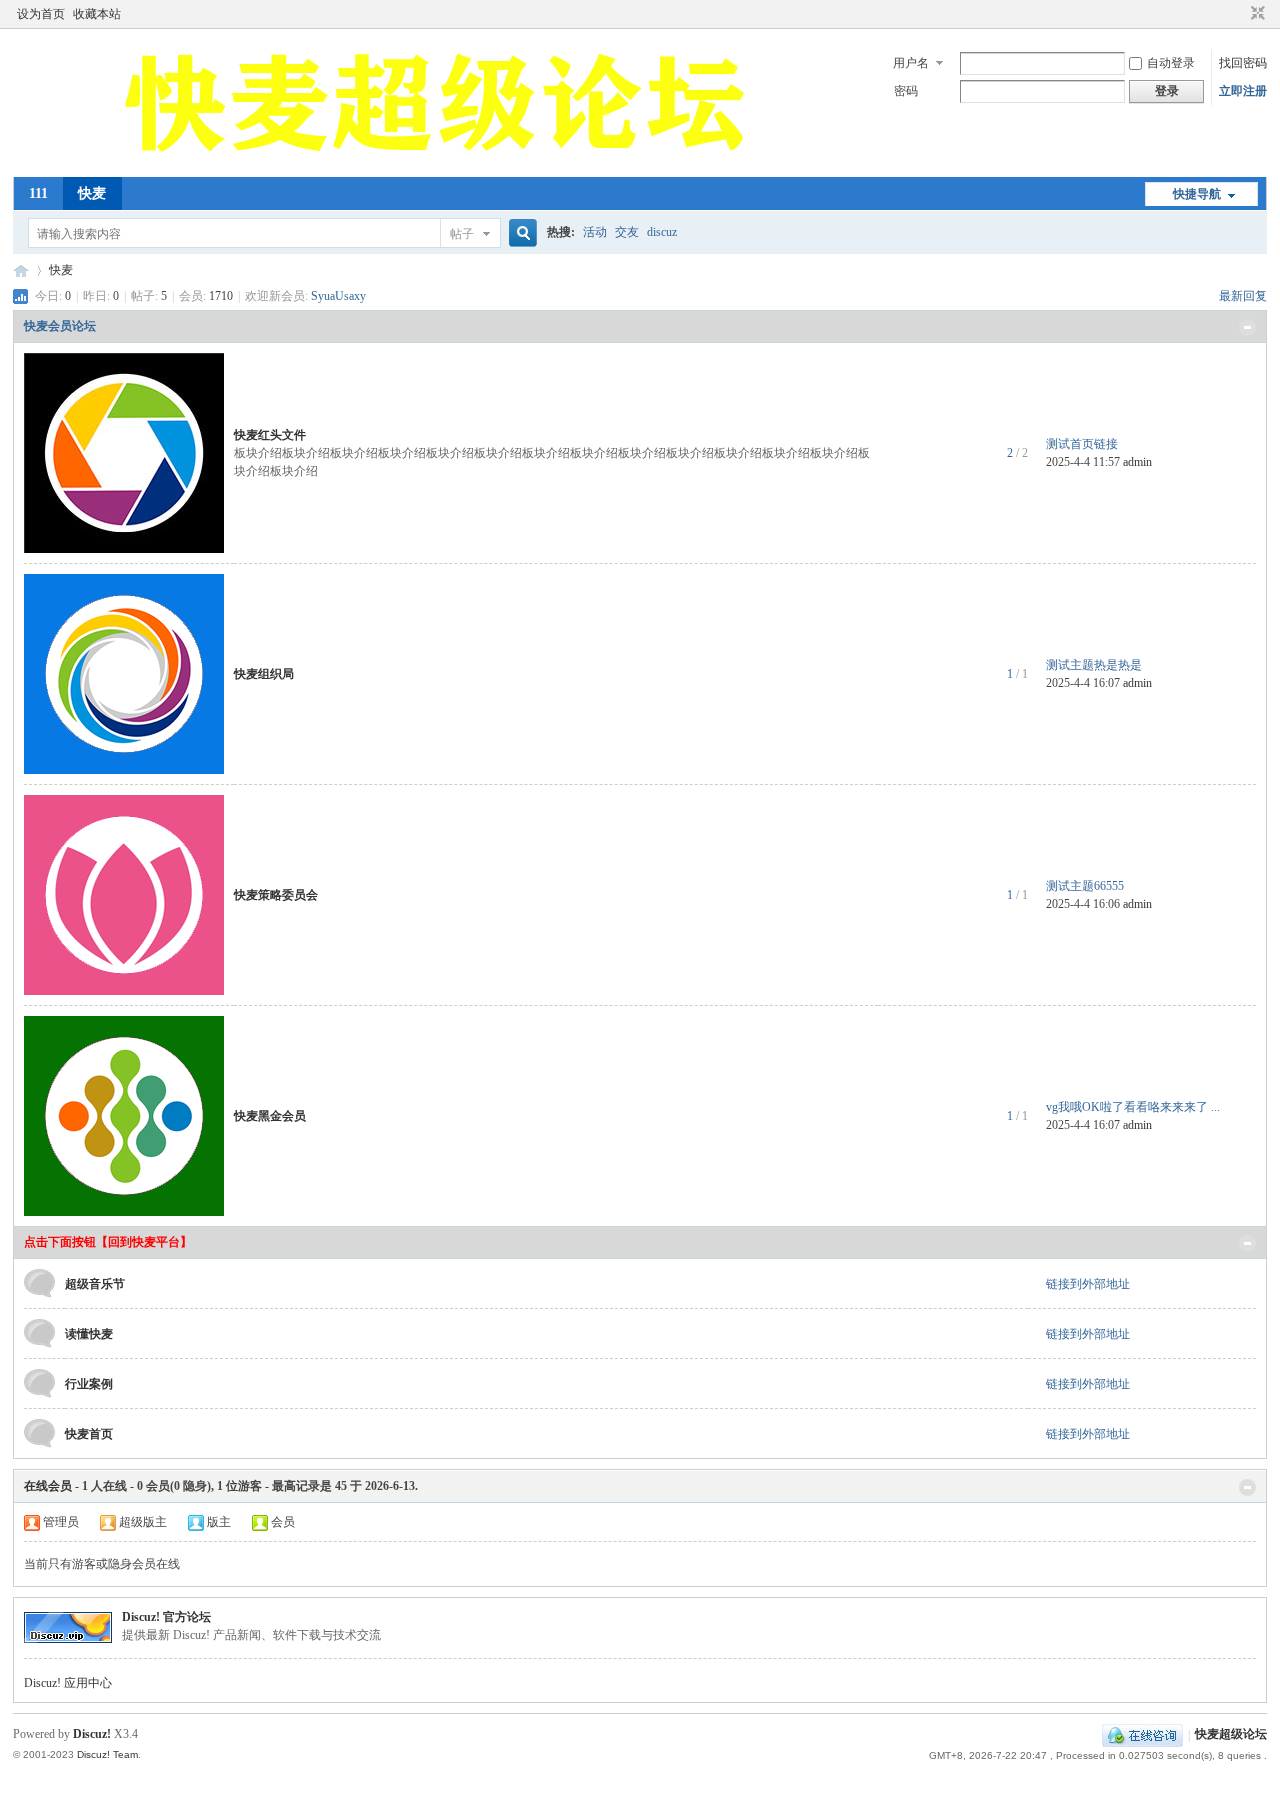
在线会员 (48, 1486)
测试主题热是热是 (1094, 665)
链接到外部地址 (1088, 1284)
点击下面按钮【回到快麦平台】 (108, 1242)
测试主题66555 (1085, 886)
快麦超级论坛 (21, 270)
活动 (595, 232)
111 (38, 193)
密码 (906, 91)
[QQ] (1142, 1735)
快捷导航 (1197, 194)
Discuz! (92, 1734)
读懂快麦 (89, 1334)
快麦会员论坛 (60, 326)
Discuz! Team (107, 1754)
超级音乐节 (95, 1284)
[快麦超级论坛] (439, 165)
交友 (627, 232)
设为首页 (41, 14)
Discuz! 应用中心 (68, 1683)
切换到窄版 (1255, 14)
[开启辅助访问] (1239, 14)
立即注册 (1243, 91)
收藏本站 (97, 14)
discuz (662, 232)
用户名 (911, 63)
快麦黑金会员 (270, 1116)
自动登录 (1171, 63)
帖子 (462, 234)
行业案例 (89, 1384)
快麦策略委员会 (276, 895)
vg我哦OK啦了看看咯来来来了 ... (1133, 1107)
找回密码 (1243, 63)
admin (1137, 462)
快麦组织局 (264, 674)
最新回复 (1243, 296)
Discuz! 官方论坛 (166, 1617)
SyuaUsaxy (338, 296)
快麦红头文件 (270, 435)
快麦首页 (89, 1434)
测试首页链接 (1082, 444)
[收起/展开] (1247, 327)
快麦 (92, 193)
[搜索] (520, 233)
